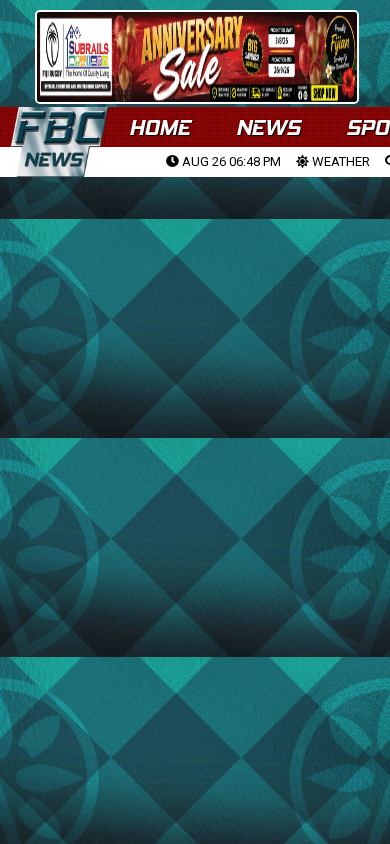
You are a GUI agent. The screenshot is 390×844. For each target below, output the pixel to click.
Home (159, 127)
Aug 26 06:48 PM (230, 161)
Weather (339, 161)
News (268, 127)
